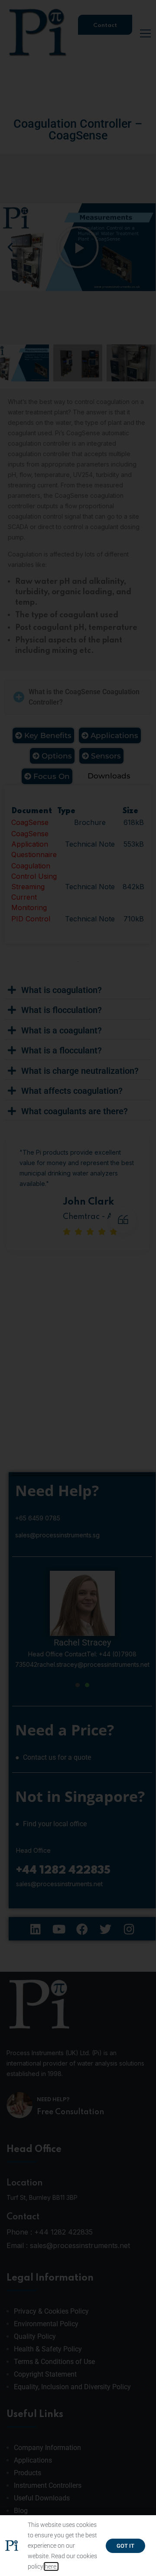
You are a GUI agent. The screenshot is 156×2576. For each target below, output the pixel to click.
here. (51, 2566)
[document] (78, 1288)
